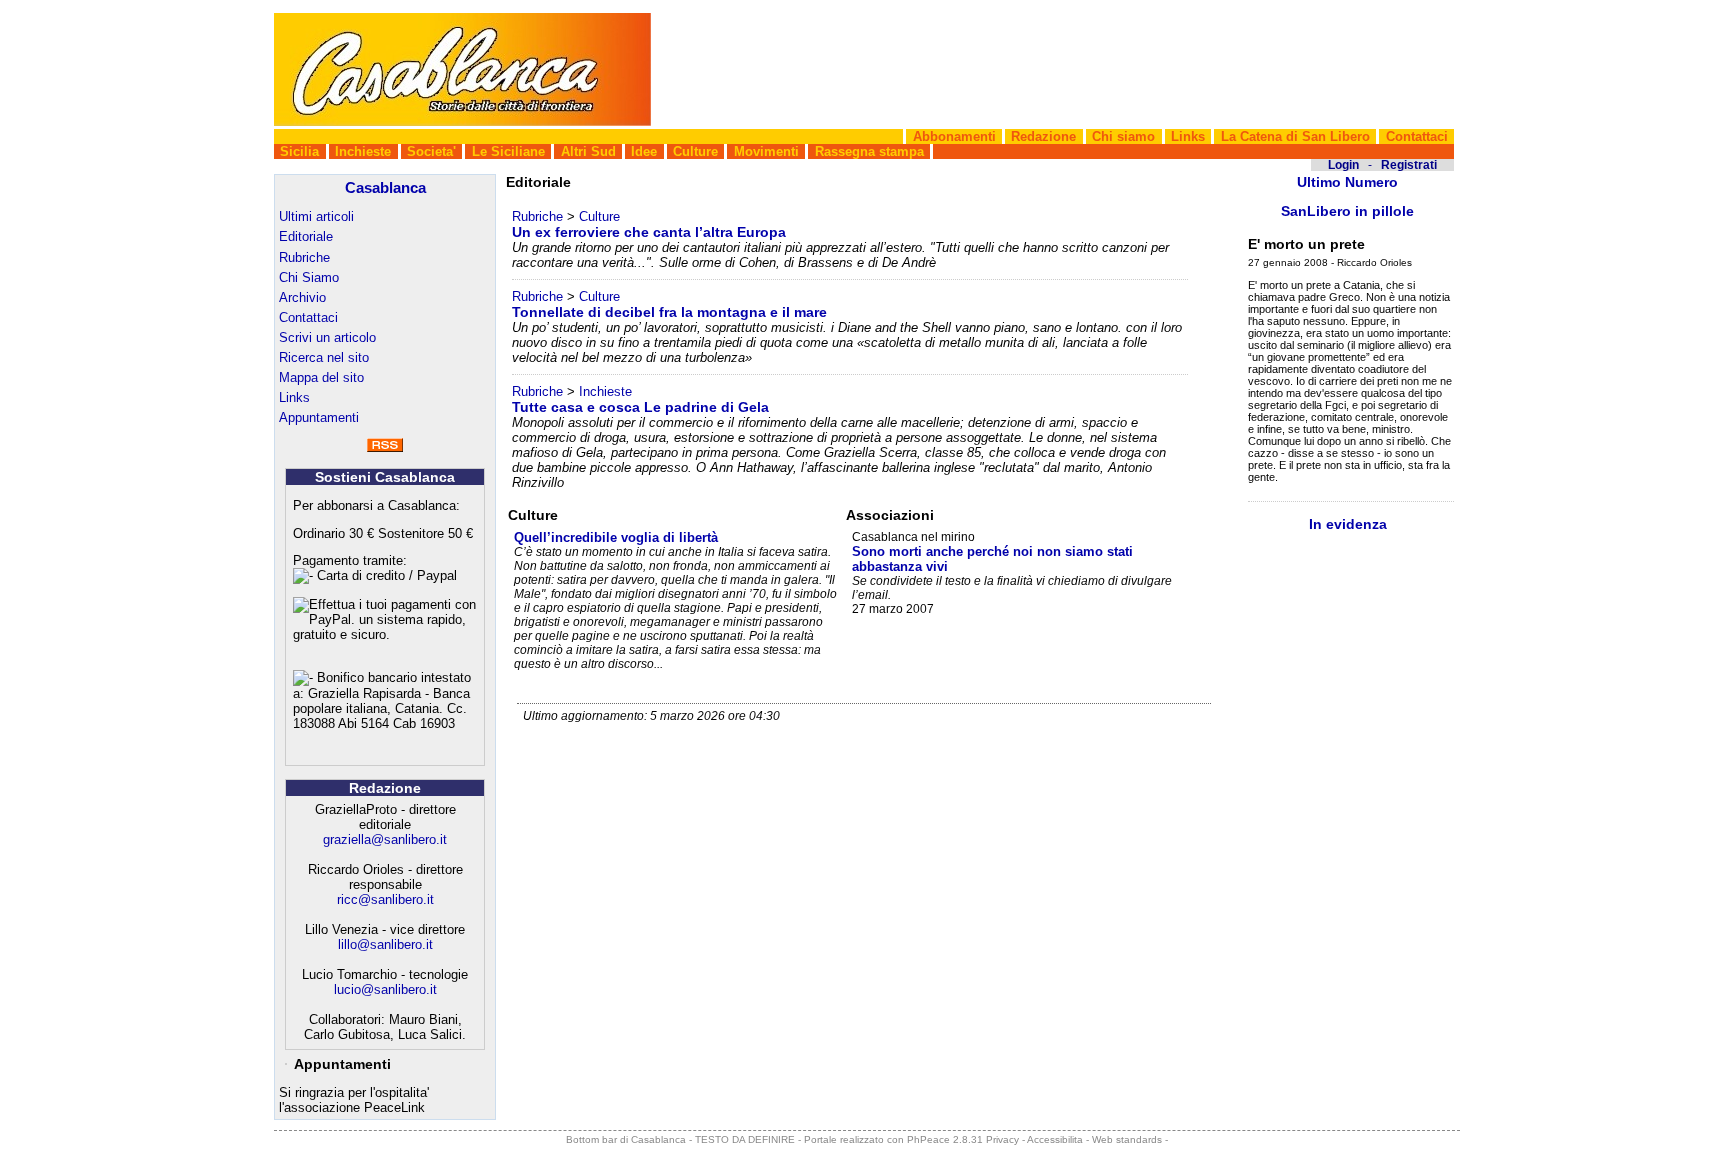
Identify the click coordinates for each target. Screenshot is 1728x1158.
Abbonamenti (954, 136)
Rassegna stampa (869, 151)
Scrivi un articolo (327, 337)
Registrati (1409, 165)
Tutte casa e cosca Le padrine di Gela (640, 407)
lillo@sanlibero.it (385, 944)
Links (1188, 136)
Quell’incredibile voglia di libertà (616, 537)
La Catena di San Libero (1295, 136)
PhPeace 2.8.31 (945, 1139)
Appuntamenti (319, 417)
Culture (695, 151)
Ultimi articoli (316, 216)
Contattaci (1417, 136)
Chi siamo (1123, 136)
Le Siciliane (508, 151)
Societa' (431, 151)
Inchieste (363, 151)
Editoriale (306, 236)
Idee (644, 151)
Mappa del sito (321, 377)
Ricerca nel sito (324, 357)
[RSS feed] (385, 447)
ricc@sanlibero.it (385, 899)
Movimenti (766, 151)
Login (1343, 165)
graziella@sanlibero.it (385, 839)
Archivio (302, 297)
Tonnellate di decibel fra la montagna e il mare (669, 312)
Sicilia (299, 151)
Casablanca (385, 187)
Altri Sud (588, 151)
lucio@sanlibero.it (385, 989)
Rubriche (304, 257)
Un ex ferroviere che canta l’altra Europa (649, 232)
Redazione (1043, 136)
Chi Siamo (309, 277)
